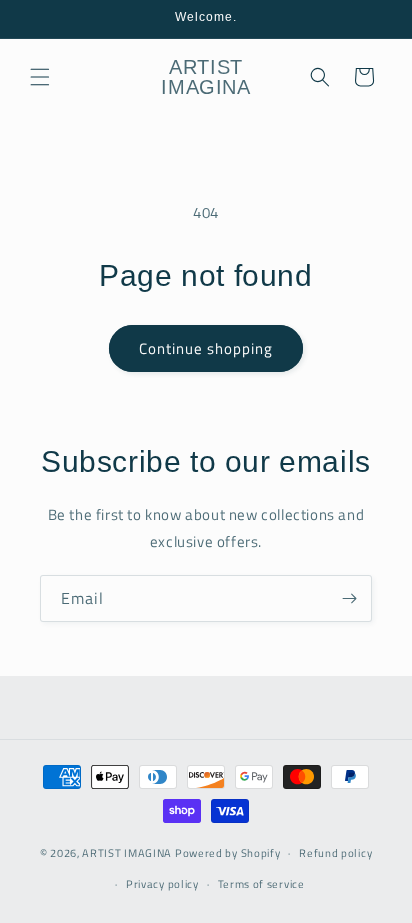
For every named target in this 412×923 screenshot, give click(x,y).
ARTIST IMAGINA (127, 853)
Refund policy (335, 853)
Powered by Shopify (228, 853)
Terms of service (261, 884)
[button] (40, 77)
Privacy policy (162, 884)
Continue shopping (206, 348)
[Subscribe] (349, 598)
